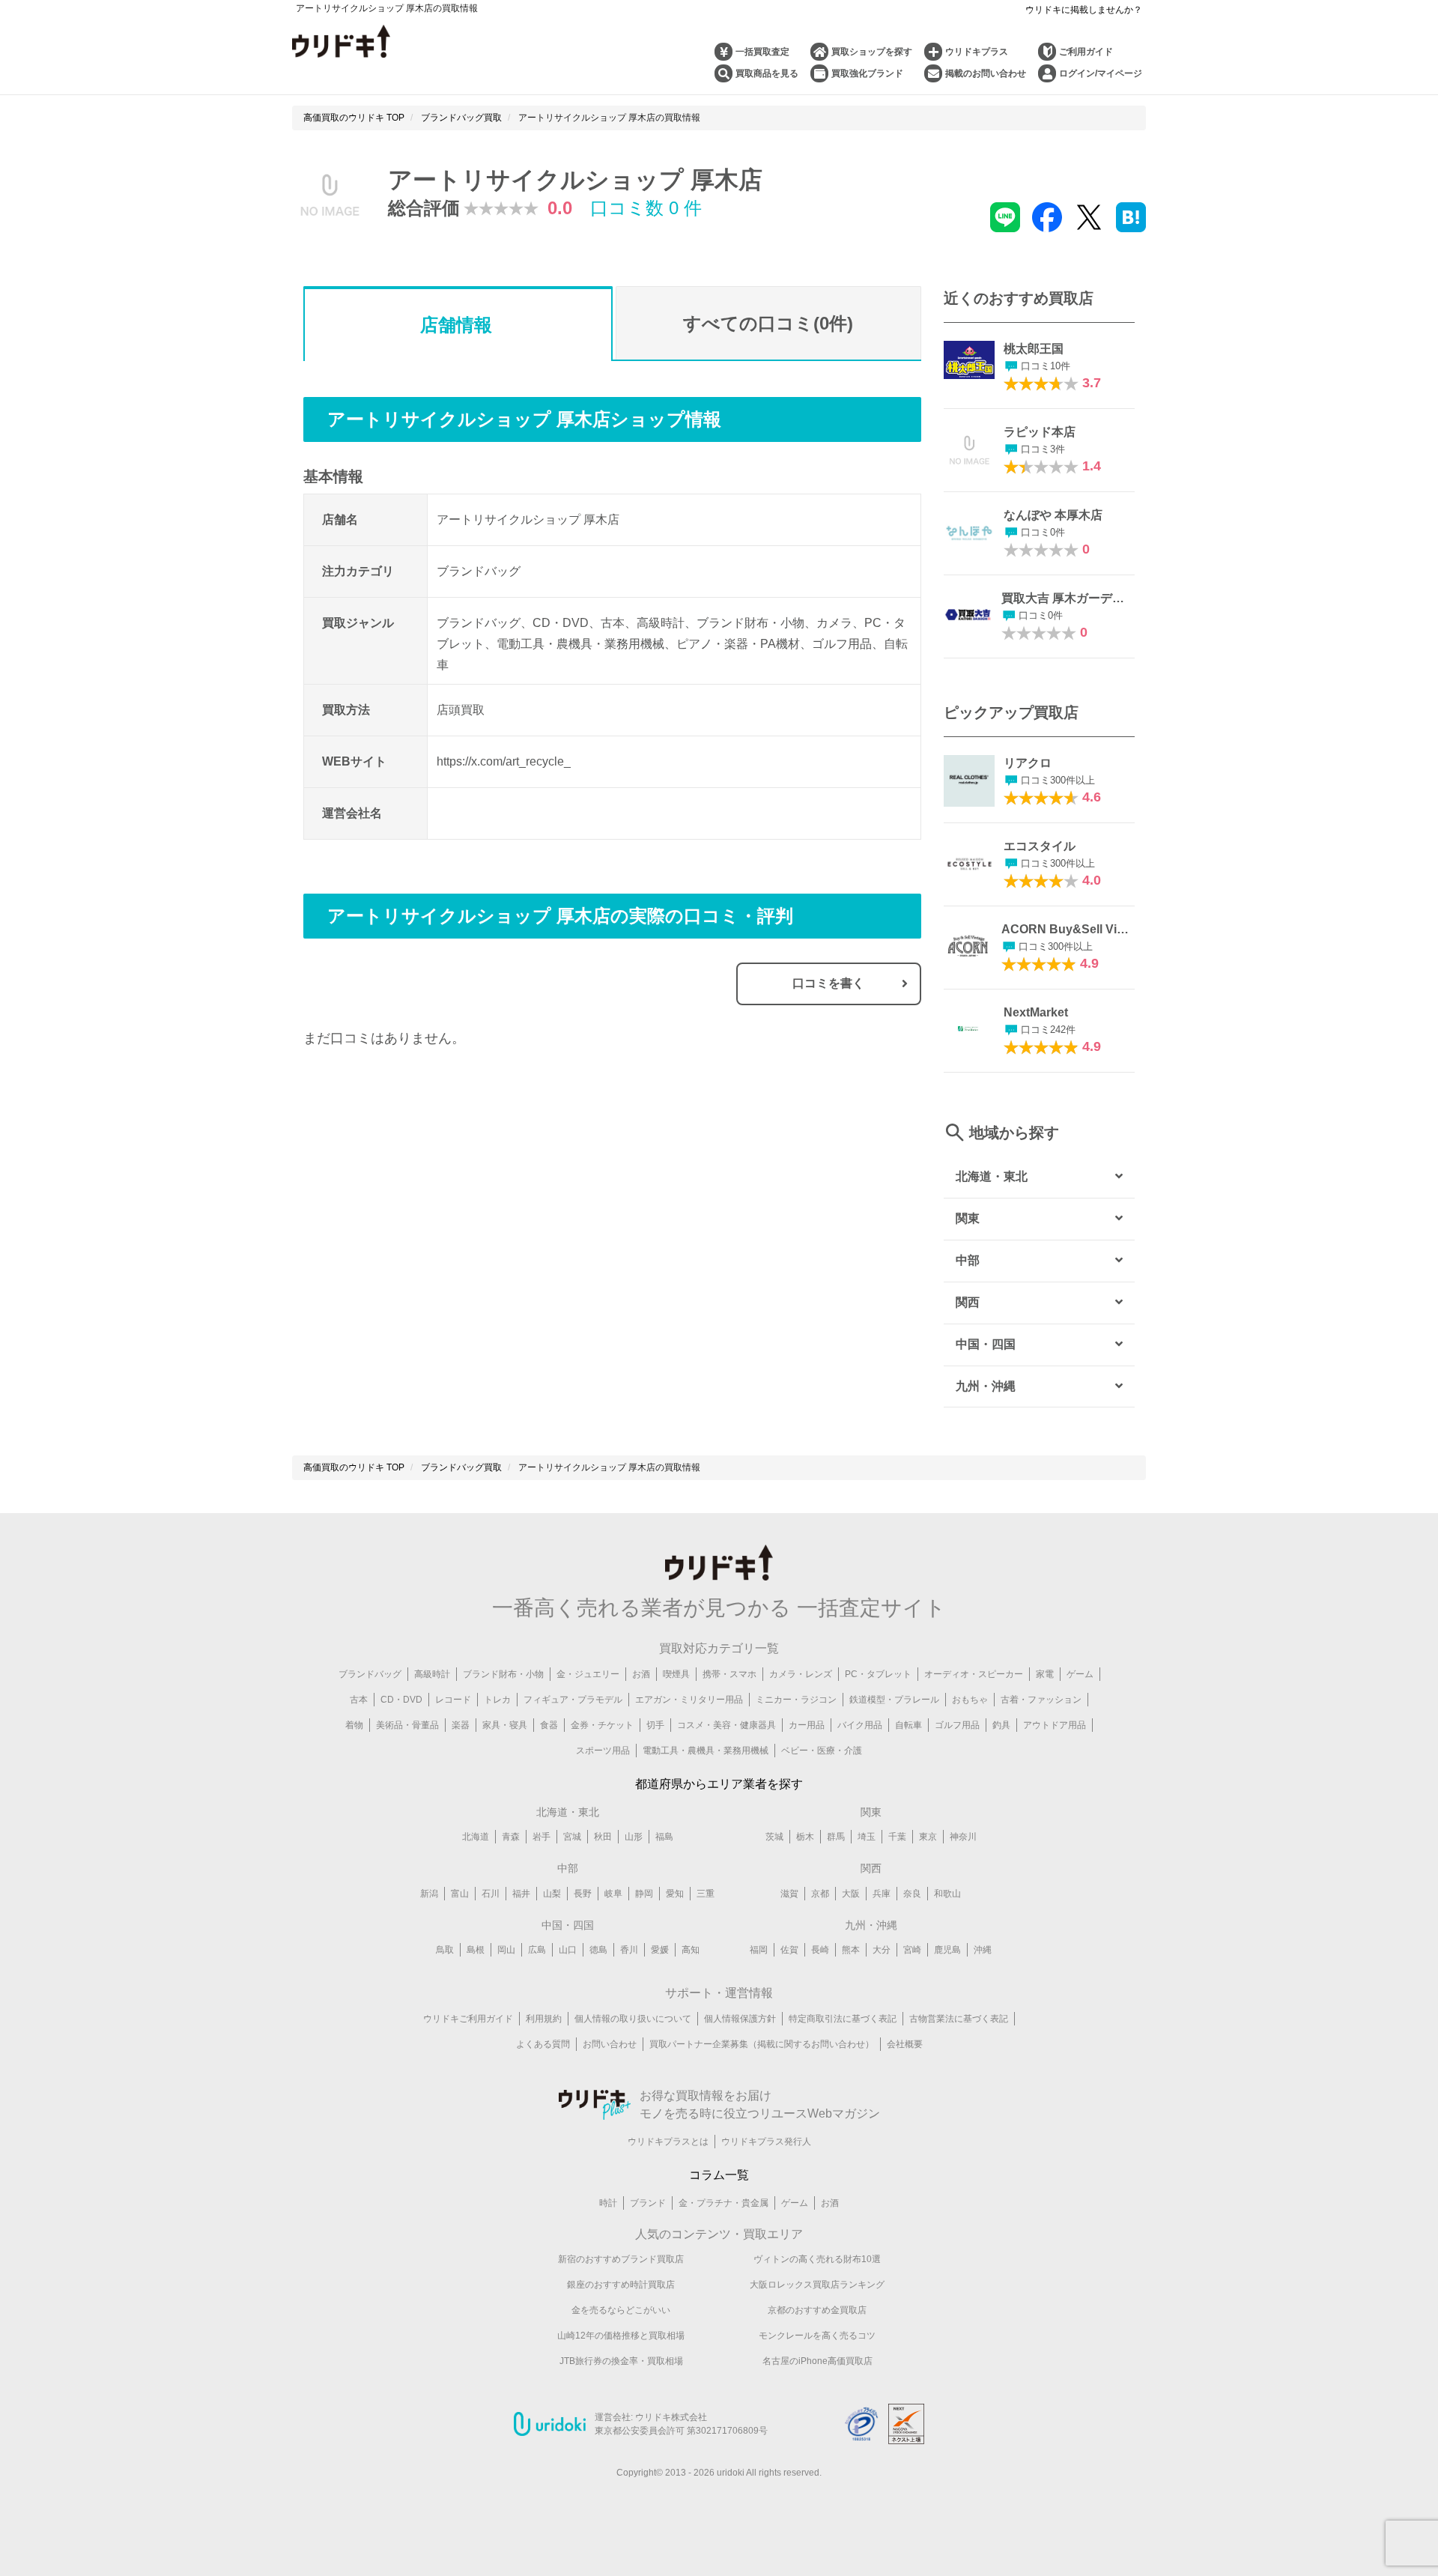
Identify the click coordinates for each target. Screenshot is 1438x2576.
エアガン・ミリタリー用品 (689, 1700)
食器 (549, 1725)
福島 (664, 1837)
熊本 (851, 1950)
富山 (460, 1894)
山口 (568, 1950)
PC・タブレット (878, 1674)
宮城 (572, 1837)
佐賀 (789, 1950)
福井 (521, 1894)
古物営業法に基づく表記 (959, 2019)
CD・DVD (401, 1700)
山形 (634, 1837)
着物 (354, 1725)
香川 (629, 1950)
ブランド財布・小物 (503, 1674)
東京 (928, 1837)
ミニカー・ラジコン (796, 1700)
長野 (583, 1894)
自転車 (908, 1725)
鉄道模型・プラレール (894, 1700)
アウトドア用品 (1055, 1725)
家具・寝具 (505, 1725)
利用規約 (544, 2019)
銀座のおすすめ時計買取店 (621, 2285)
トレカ (497, 1700)
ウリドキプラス (977, 52)
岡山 (506, 1950)
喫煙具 (676, 1674)
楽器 (461, 1725)
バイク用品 (860, 1725)
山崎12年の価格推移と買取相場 (621, 2336)
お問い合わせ (610, 2044)
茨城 (774, 1837)
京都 (820, 1894)
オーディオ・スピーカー (974, 1674)
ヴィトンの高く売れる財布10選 (817, 2259)
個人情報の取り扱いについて (633, 2019)
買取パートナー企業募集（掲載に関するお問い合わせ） (762, 2044)
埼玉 (867, 1837)
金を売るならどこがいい (621, 2310)
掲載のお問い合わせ (986, 73)
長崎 (820, 1950)
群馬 (836, 1837)
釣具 (1001, 1725)
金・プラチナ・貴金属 (723, 2203)
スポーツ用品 (603, 1751)
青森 (511, 1837)
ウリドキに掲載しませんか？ (1084, 10)
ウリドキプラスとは (668, 2142)
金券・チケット (602, 1725)
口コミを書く (828, 983)
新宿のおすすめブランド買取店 (621, 2259)
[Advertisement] (458, 1213)
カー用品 (807, 1725)
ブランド (648, 2203)
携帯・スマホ (729, 1674)
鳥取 (445, 1950)
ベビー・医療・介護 (822, 1751)
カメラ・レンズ (801, 1674)
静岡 (644, 1894)
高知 (691, 1950)
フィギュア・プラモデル (573, 1700)
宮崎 (912, 1950)
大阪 (851, 1894)
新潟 (429, 1894)
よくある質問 (543, 2044)
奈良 (912, 1894)
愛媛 (660, 1950)
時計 (608, 2203)
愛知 (675, 1894)
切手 (655, 1725)
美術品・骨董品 (407, 1725)
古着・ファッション (1041, 1700)
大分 (882, 1950)
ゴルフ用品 (957, 1725)
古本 (359, 1700)
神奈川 (963, 1837)
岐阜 (613, 1894)
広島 (537, 1950)
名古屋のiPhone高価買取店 (817, 2361)
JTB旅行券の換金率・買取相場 (621, 2361)
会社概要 (905, 2044)
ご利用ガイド (1086, 52)
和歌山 (947, 1894)
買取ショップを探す (872, 52)
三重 (706, 1894)
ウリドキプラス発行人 (766, 2142)
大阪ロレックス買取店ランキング (817, 2285)
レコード (453, 1700)
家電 (1045, 1674)
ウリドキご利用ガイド (468, 2019)
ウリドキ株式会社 (671, 2417)
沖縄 (983, 1950)
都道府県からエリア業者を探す (719, 1784)
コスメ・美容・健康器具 (726, 1725)
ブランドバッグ (370, 1674)
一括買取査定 (762, 52)
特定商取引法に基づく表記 (843, 2019)
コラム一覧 (719, 2175)
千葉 (897, 1837)
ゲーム (1080, 1674)
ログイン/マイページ (1101, 73)
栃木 (805, 1837)
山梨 (552, 1894)
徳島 (598, 1950)
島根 (476, 1950)
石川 (491, 1894)
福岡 (759, 1950)
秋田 (603, 1837)
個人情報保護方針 (740, 2019)
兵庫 (882, 1894)
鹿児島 (947, 1950)
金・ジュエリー (588, 1674)
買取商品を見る (767, 73)
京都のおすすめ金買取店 (817, 2310)
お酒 (641, 1674)
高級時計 (432, 1674)
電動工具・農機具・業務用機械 (706, 1751)
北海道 (476, 1837)
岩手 (541, 1837)
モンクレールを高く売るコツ (817, 2336)
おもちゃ (970, 1700)
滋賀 (789, 1894)
